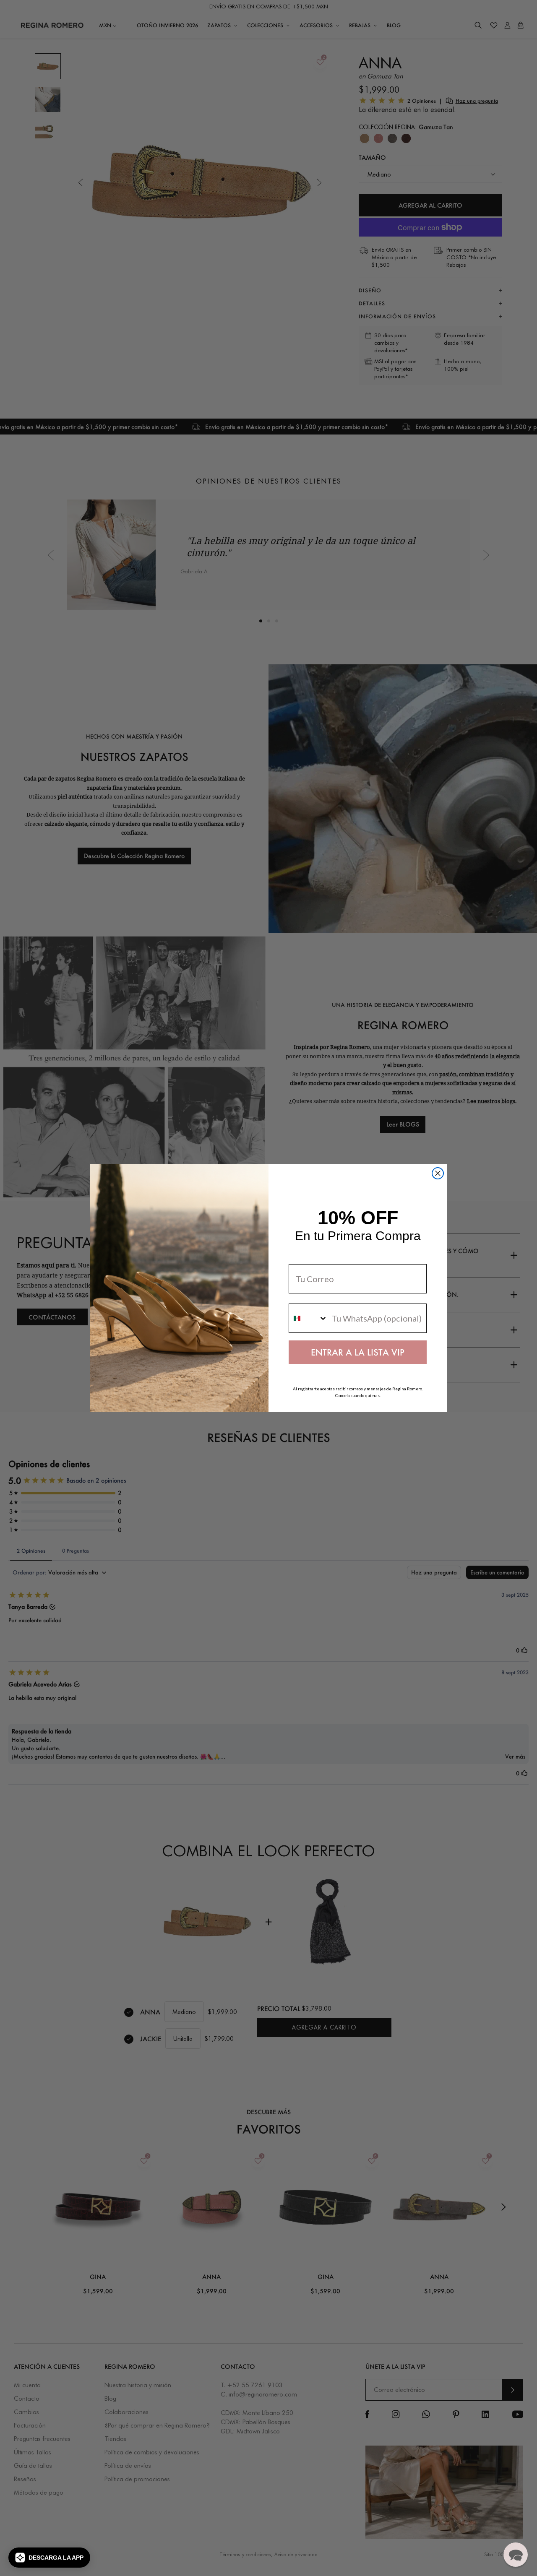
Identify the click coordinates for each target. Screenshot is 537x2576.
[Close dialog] (438, 1173)
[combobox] (308, 1318)
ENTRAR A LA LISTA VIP (358, 1352)
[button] (49, 2558)
